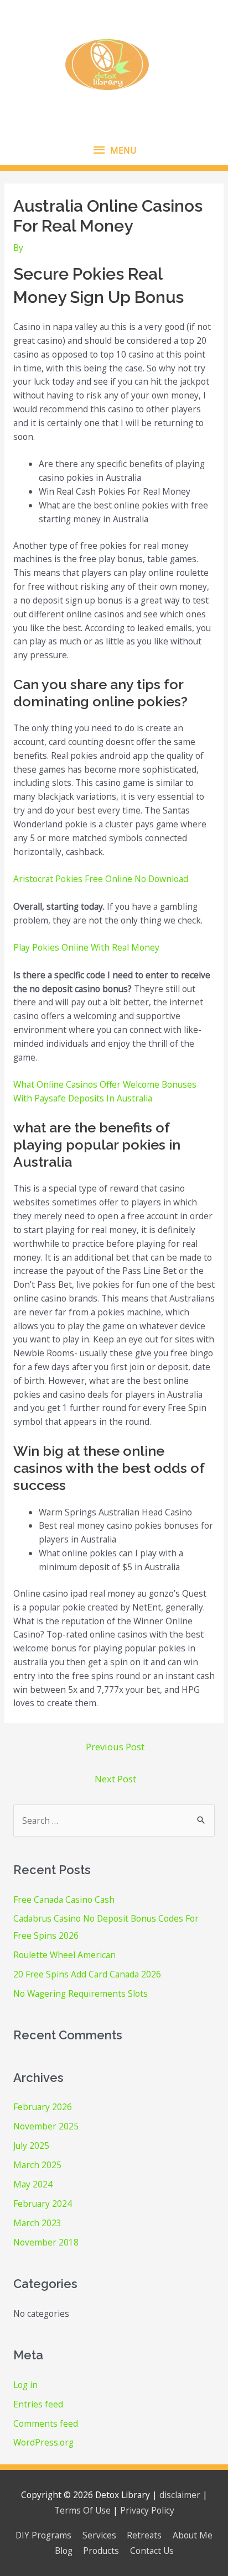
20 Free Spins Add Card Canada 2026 (87, 1974)
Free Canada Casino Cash (64, 1900)
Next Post (115, 1779)
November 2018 (46, 2242)
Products (101, 2551)
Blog (64, 2551)
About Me (193, 2535)
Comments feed (46, 2423)
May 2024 (33, 2184)
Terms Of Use (82, 2510)
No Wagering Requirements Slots (81, 1993)
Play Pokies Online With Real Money (86, 947)
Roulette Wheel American (64, 1955)
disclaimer (180, 2495)
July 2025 (31, 2145)
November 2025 (46, 2126)
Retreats (144, 2535)
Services (99, 2535)
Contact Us (152, 2551)
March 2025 (37, 2165)
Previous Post (115, 1747)
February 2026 (43, 2107)
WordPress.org (43, 2442)
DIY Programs (43, 2535)
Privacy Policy (147, 2510)
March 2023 (37, 2223)
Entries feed (38, 2404)
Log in (25, 2385)
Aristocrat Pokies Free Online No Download (101, 879)
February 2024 (43, 2203)
